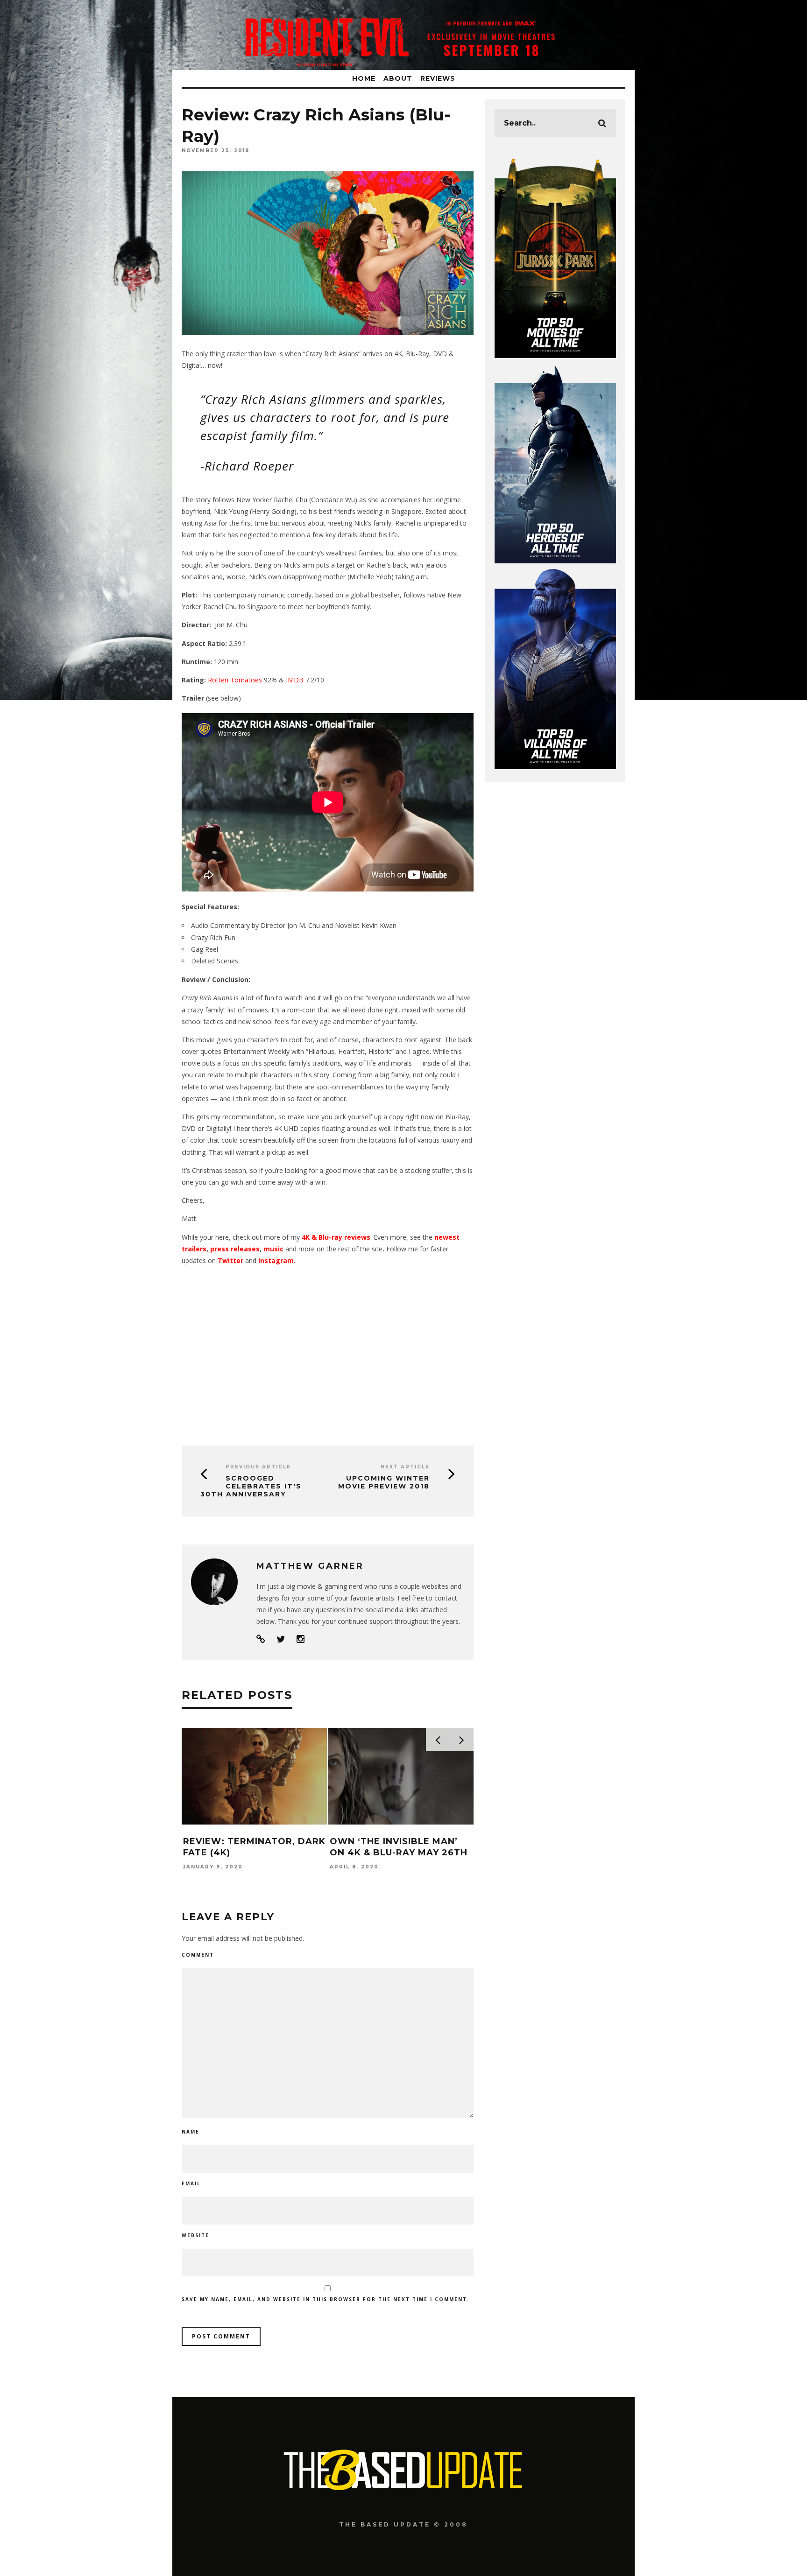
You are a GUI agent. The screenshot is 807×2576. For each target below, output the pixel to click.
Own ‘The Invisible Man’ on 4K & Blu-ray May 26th (399, 1847)
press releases (235, 1249)
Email (191, 2183)
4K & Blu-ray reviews (336, 1237)
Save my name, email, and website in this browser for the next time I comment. (326, 2299)
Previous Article (258, 1467)
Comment (198, 1955)
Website (195, 2235)
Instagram (276, 1260)
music (274, 1249)
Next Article (405, 1467)
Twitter (230, 1260)
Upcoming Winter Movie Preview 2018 (384, 1482)
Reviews (438, 78)
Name (191, 2132)
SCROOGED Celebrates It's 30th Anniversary (251, 1486)
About (398, 78)
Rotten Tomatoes (235, 680)
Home (364, 78)
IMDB (295, 680)
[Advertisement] (328, 1352)
